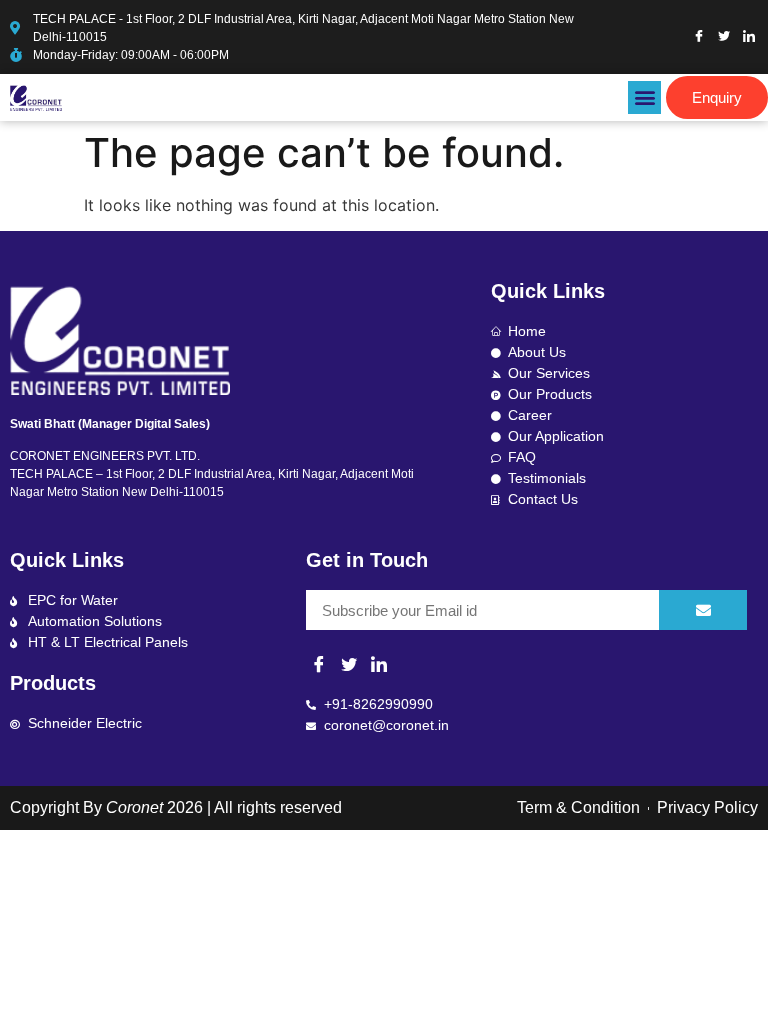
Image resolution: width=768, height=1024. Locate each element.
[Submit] (703, 610)
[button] (644, 97)
